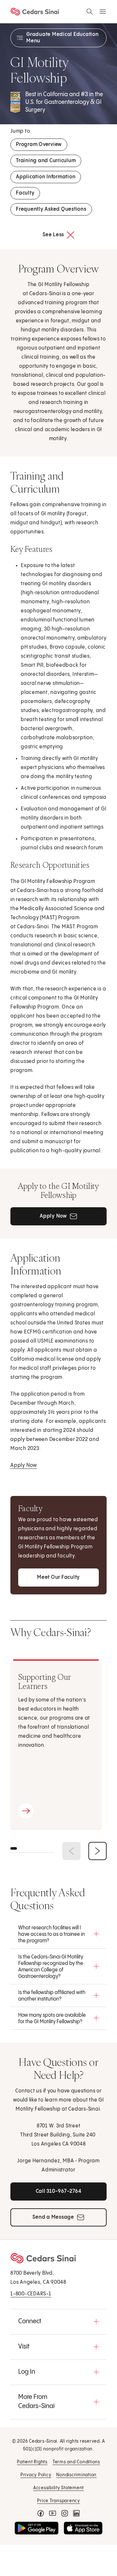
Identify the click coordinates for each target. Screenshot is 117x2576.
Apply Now (24, 1465)
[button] (58, 1934)
